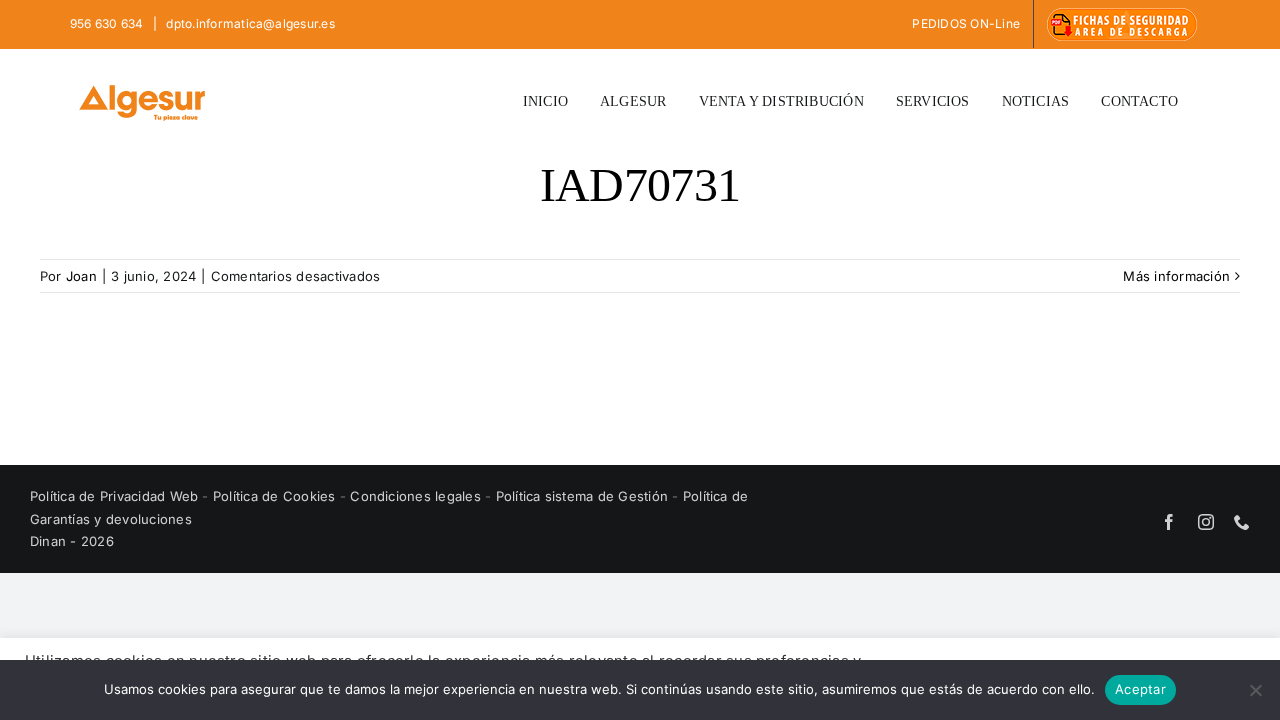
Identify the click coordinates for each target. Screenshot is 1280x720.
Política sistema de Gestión (582, 496)
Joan (81, 276)
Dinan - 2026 (72, 541)
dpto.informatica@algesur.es (249, 23)
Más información (1176, 276)
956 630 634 (108, 23)
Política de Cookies (276, 496)
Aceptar (1140, 689)
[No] (1255, 690)
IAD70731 (640, 184)
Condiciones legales (417, 496)
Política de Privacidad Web (116, 496)
